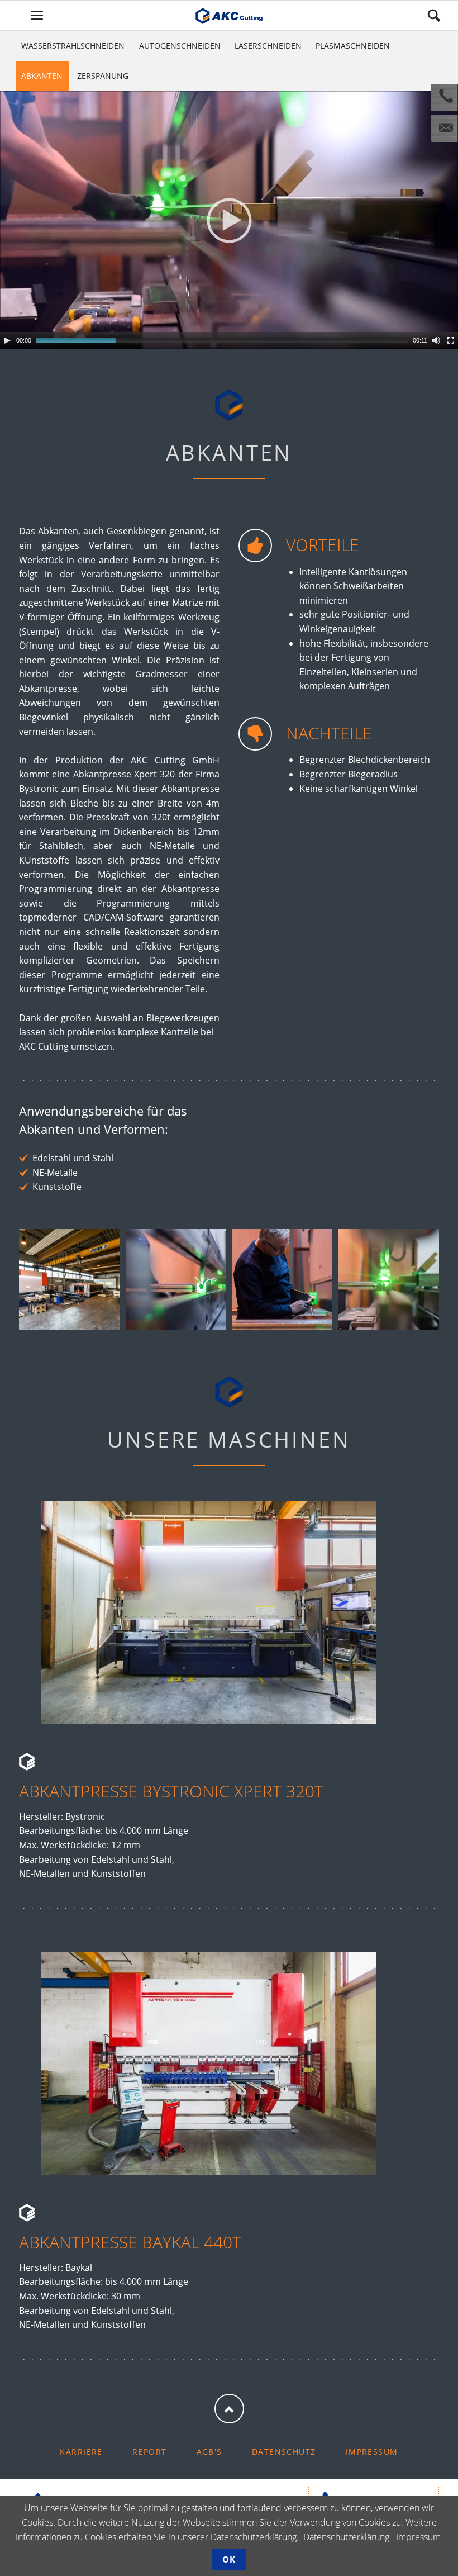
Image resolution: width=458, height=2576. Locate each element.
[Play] (7, 340)
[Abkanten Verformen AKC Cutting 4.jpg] (388, 1279)
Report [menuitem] (150, 2452)
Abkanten (42, 76)
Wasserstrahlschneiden (73, 46)
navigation (37, 15)
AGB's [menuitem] (209, 2452)
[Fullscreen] (451, 340)
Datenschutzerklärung (346, 2537)
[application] (229, 220)
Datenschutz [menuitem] (284, 2452)
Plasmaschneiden (353, 46)
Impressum (418, 2537)
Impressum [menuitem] (372, 2452)
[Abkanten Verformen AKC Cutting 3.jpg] (282, 1279)
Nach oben (229, 2409)
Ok (229, 2559)
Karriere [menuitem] (81, 2452)
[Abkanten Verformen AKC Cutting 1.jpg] (69, 1279)
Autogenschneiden (180, 46)
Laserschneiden (268, 46)
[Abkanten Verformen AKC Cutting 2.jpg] (176, 1279)
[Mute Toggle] (436, 340)
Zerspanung (103, 76)
